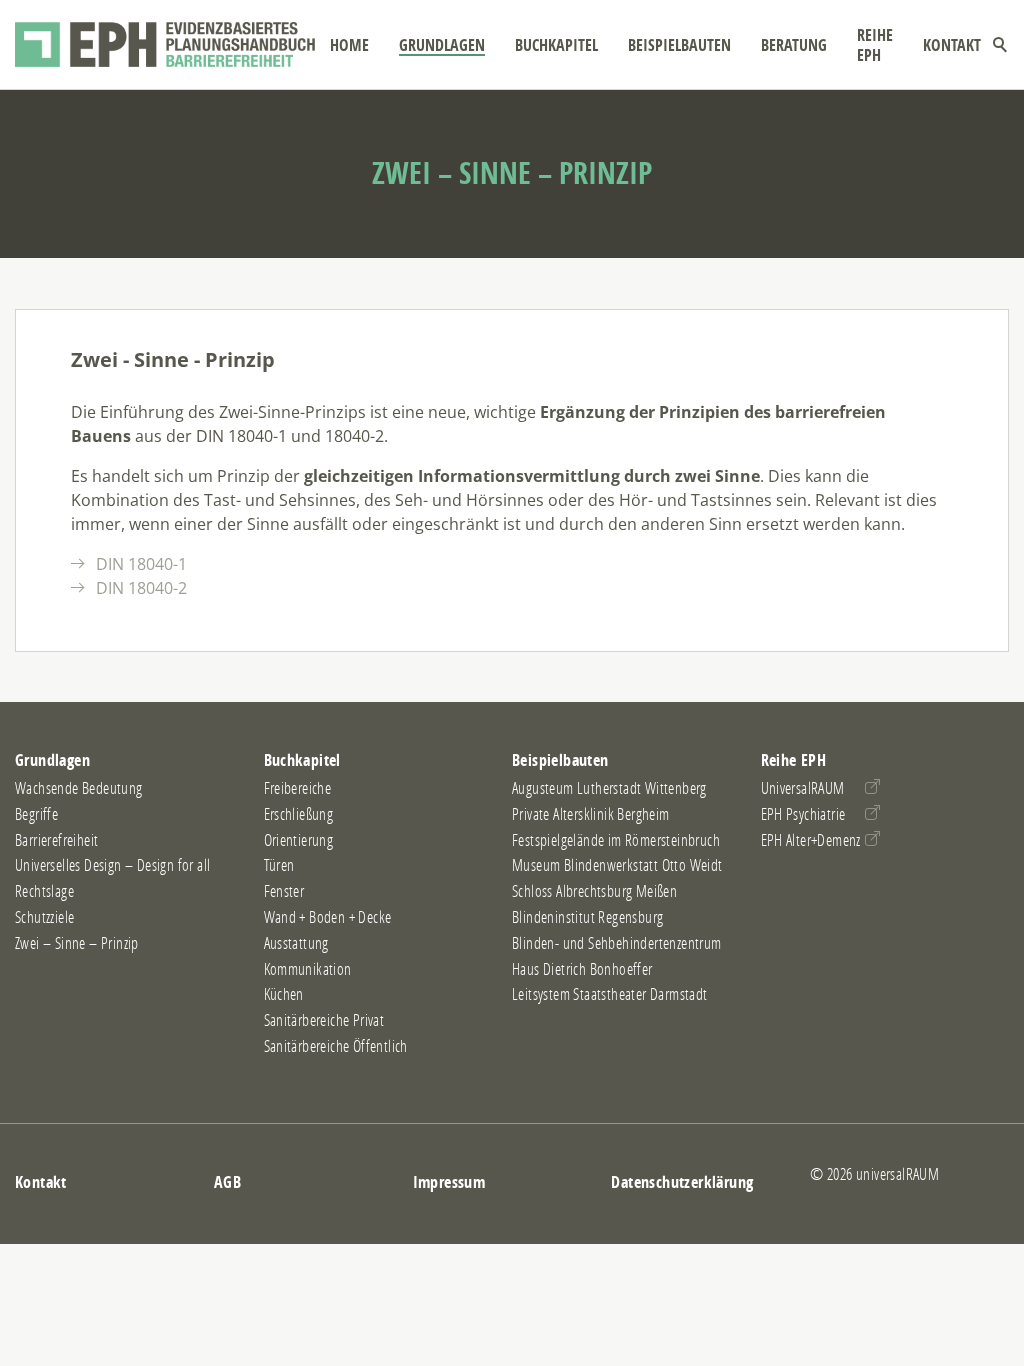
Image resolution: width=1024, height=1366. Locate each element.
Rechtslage (44, 891)
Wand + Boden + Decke (328, 917)
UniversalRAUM (803, 788)
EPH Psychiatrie (803, 814)
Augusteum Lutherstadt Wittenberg (609, 788)
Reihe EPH (875, 45)
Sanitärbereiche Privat (324, 1020)
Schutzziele (44, 917)
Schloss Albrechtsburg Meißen (594, 891)
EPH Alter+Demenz (811, 840)
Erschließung (299, 814)
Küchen (284, 994)
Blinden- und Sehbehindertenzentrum (617, 943)
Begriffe (36, 814)
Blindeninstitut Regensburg (587, 917)
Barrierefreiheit (56, 840)
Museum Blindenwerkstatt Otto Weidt (617, 865)
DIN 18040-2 (141, 588)
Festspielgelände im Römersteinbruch (616, 840)
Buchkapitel (556, 45)
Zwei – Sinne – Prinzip (77, 943)
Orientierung (299, 840)
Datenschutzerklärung (682, 1182)
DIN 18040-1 (141, 564)
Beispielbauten (679, 45)
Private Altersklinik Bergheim (591, 814)
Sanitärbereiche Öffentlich (336, 1046)
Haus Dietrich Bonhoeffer (582, 969)
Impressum (449, 1182)
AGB (227, 1182)
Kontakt (952, 45)
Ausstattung (296, 943)
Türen (279, 865)
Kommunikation (308, 969)
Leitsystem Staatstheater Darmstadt (610, 994)
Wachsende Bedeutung (79, 788)
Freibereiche (298, 788)
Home (349, 45)
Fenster (284, 891)
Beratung (794, 45)
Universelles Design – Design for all (112, 865)
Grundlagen (442, 45)
